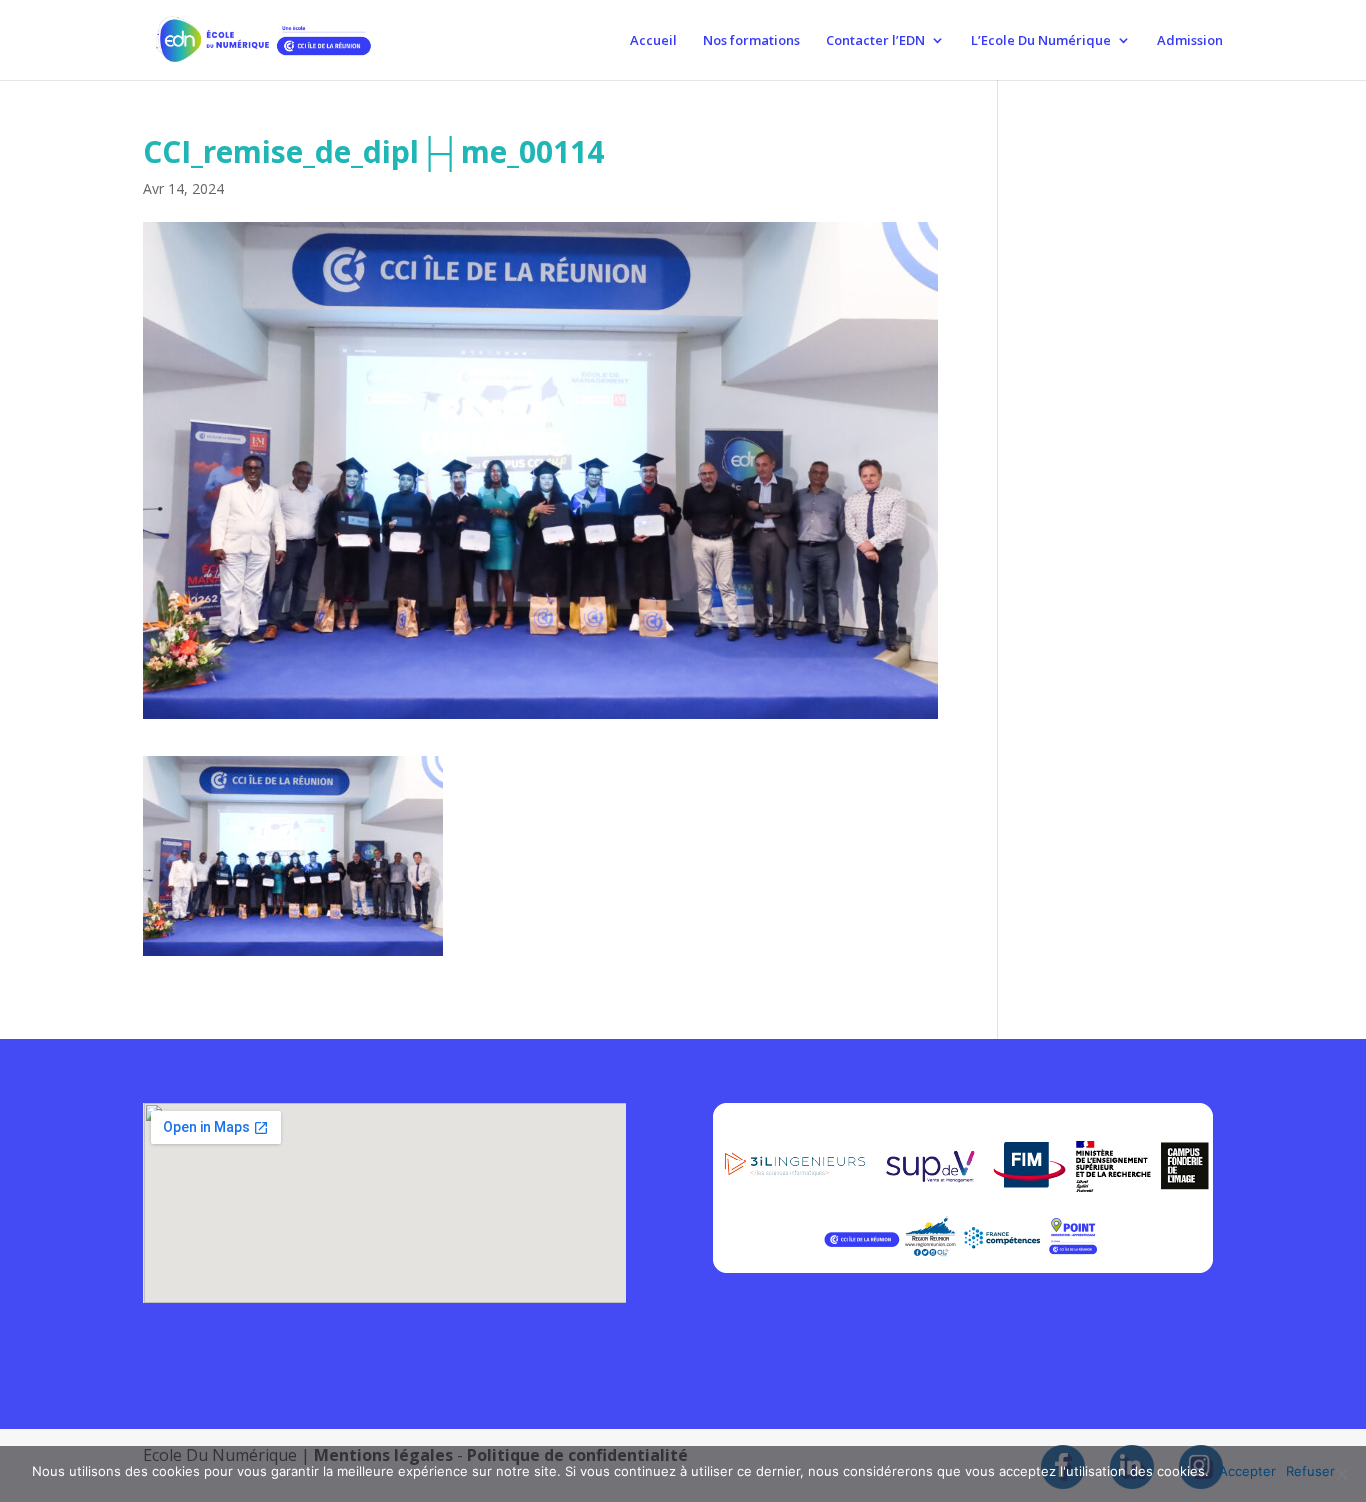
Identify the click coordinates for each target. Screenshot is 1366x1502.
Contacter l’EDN (875, 41)
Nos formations (751, 41)
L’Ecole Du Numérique (1041, 41)
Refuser (1310, 1471)
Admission (1190, 41)
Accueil (653, 41)
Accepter (1247, 1471)
